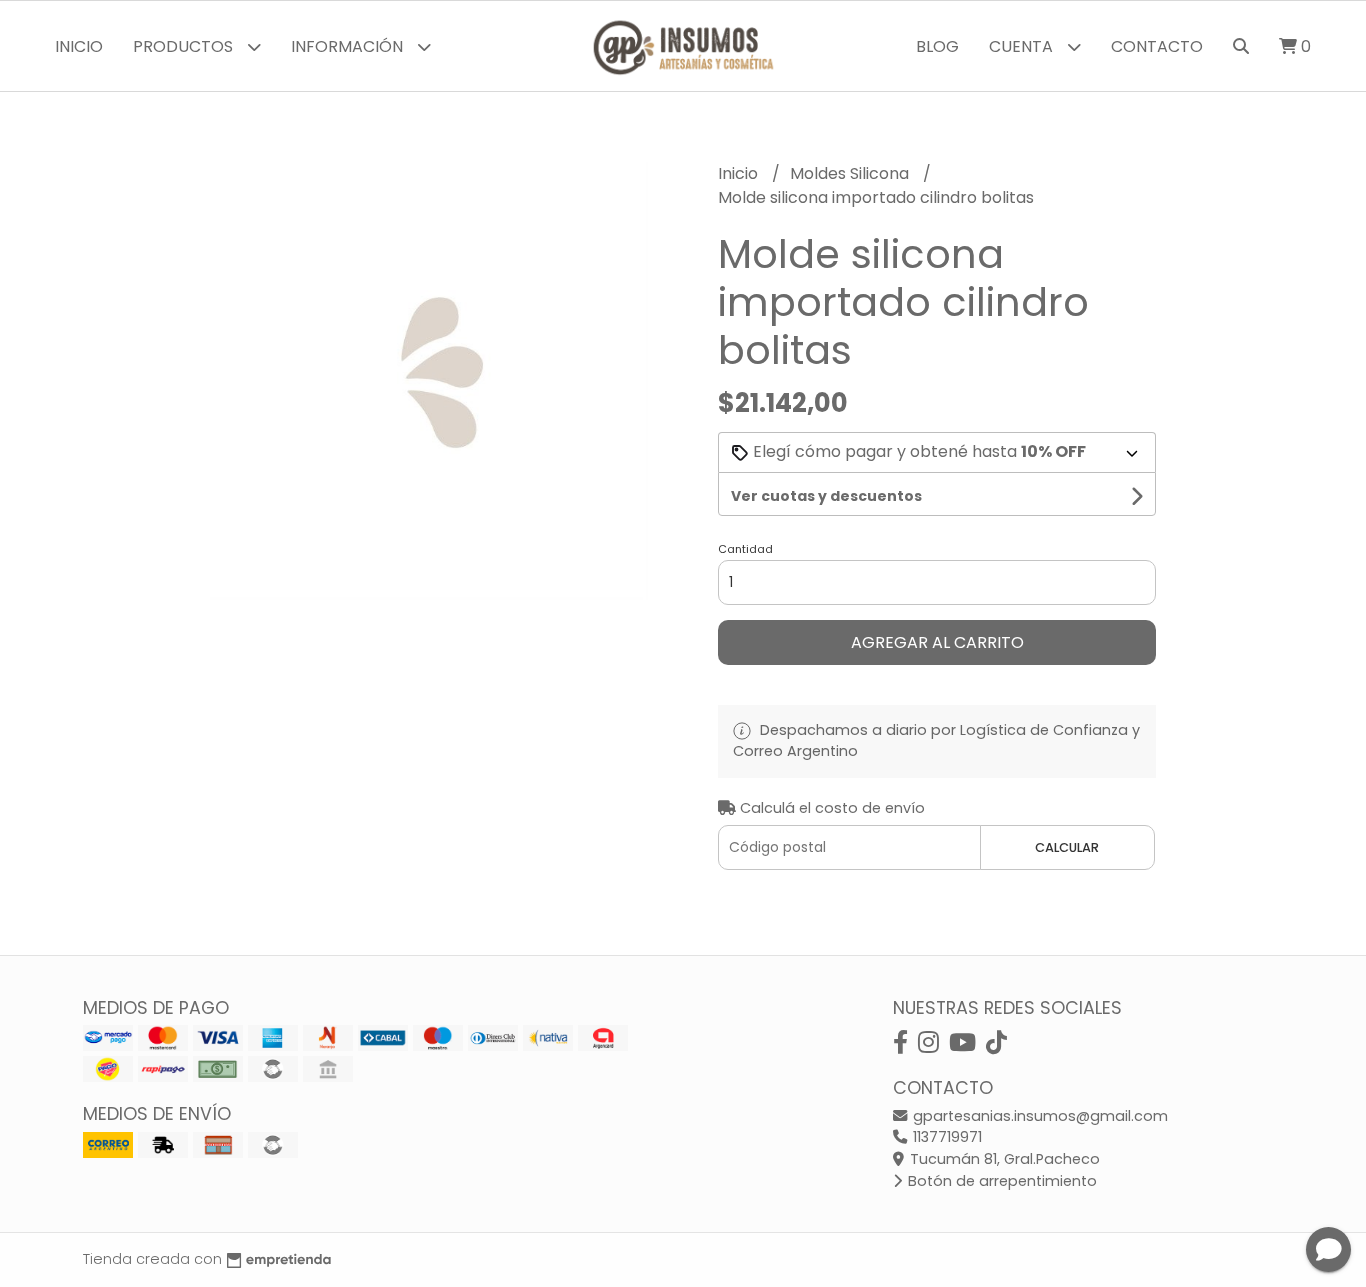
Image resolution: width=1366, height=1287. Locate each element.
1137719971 (945, 1137)
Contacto (1157, 46)
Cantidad (745, 549)
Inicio (79, 46)
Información (349, 46)
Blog (937, 46)
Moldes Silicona (851, 173)
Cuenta (1023, 46)
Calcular (1067, 847)
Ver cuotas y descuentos (826, 496)
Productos (185, 46)
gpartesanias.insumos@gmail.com (1038, 1116)
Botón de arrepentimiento (1000, 1181)
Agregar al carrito (937, 642)
